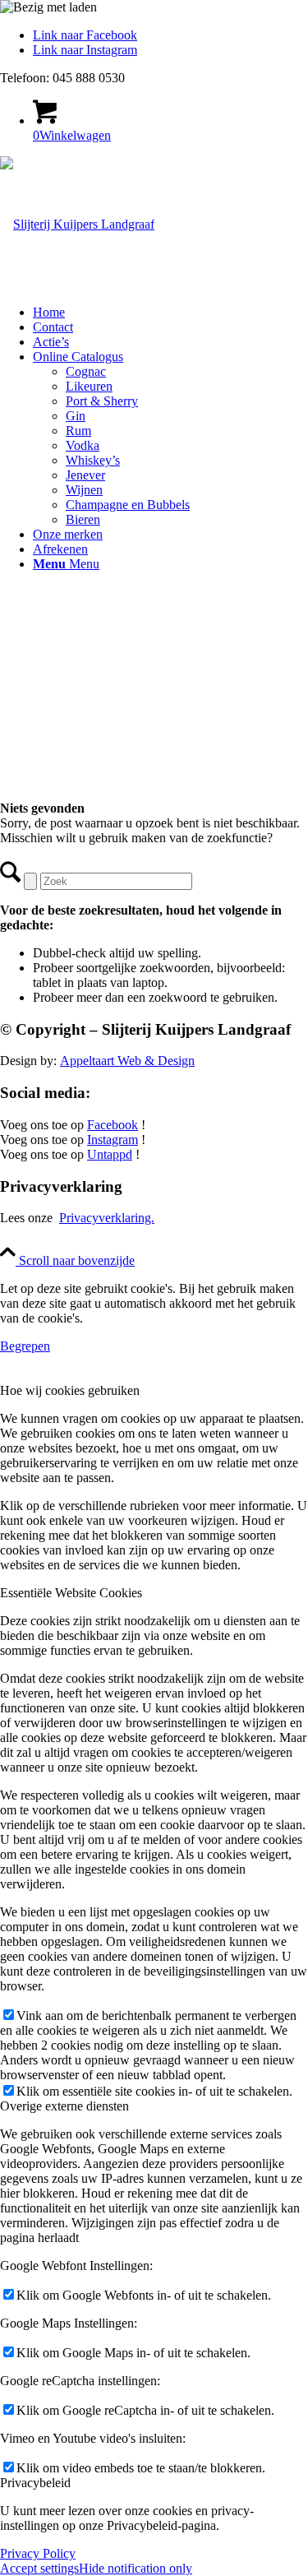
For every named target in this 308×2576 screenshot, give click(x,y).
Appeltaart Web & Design (127, 1061)
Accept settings (39, 2568)
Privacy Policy (38, 2553)
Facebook (113, 1125)
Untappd (110, 1154)
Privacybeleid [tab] (35, 2483)
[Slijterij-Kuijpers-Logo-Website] (77, 224)
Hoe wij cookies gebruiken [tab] (70, 1390)
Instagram (113, 1140)
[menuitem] (170, 313)
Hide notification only (136, 2568)
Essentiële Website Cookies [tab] (71, 1593)
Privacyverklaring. (107, 1218)
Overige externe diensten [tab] (64, 2106)
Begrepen (25, 1346)
